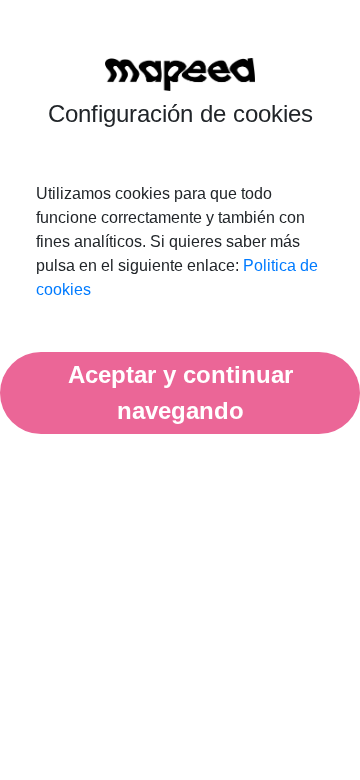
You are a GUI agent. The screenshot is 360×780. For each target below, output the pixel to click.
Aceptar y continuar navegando (180, 392)
